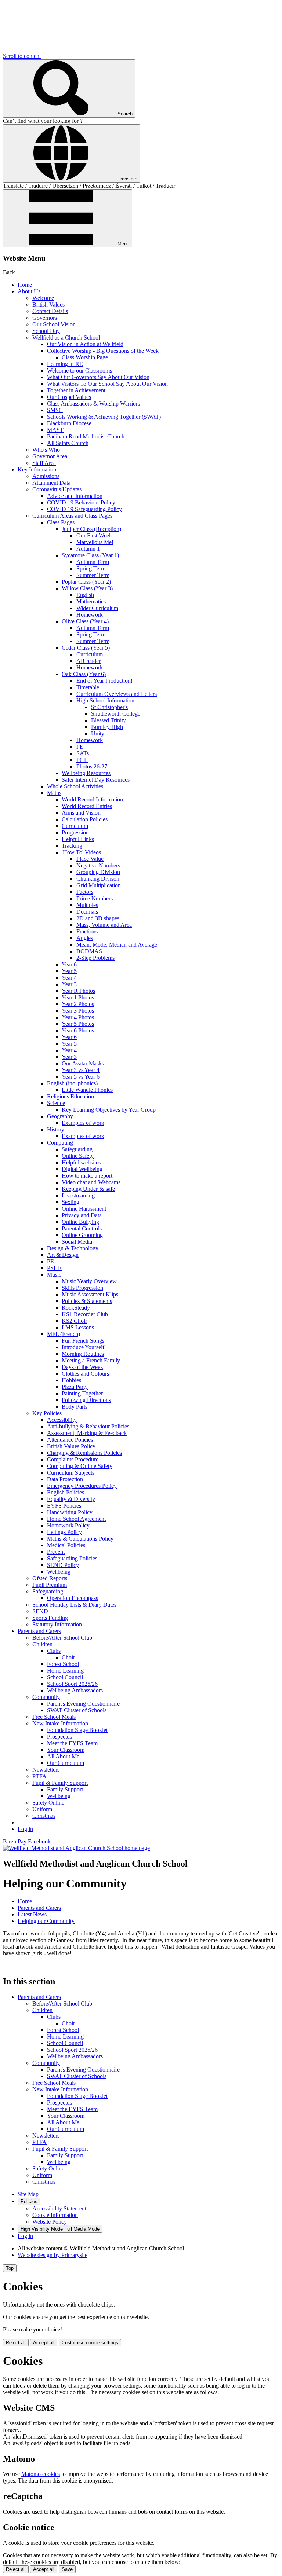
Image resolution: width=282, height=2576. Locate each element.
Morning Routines (83, 1354)
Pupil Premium (50, 1585)
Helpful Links (78, 839)
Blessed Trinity (109, 720)
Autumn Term (93, 562)
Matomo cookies (41, 2474)
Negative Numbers (98, 865)
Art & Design (63, 1255)
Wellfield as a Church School (66, 337)
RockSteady (76, 1308)
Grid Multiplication (99, 885)
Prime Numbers (95, 898)
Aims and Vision (81, 813)
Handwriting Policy (70, 1512)
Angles (85, 938)
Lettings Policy (64, 1532)
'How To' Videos (81, 852)
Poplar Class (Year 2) (86, 582)
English (85, 595)
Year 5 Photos (78, 1024)
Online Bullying (80, 1222)
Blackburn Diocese (69, 423)
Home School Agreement (76, 1519)
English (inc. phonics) (72, 1083)
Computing (60, 1143)
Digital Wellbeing (82, 1169)
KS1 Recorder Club (85, 1314)
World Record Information (92, 799)
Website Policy (50, 2222)
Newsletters (46, 1770)
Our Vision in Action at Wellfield (85, 344)
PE (80, 747)
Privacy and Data (82, 1215)
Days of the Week (82, 1367)
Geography (60, 1116)
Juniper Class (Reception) (91, 529)
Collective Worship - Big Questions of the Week (103, 351)
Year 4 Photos (78, 1017)
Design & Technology (73, 1248)
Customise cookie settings (90, 2343)
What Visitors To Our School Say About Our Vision (107, 384)
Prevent (56, 1552)
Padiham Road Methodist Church (86, 436)
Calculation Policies (85, 819)
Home (25, 285)
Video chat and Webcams (91, 1182)
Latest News (32, 1914)
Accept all (44, 2343)
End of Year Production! (104, 681)
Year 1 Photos (78, 997)
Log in (25, 1829)
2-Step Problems (95, 958)
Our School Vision (54, 324)
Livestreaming (78, 1195)
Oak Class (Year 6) (84, 674)
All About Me (63, 1756)
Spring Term (91, 568)
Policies (29, 2201)
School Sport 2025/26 (72, 1684)
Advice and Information (75, 496)
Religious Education (70, 1096)
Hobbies (71, 1380)
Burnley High (107, 727)
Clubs (54, 1651)
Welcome (43, 298)
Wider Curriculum (97, 608)
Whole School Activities (75, 786)
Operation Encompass (73, 1598)
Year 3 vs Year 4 (81, 1070)
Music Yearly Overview (89, 1281)
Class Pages (61, 522)
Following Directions (86, 1400)
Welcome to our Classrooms (79, 370)
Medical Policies (66, 1545)
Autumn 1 (88, 549)
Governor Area (50, 456)
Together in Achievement (76, 390)
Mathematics (91, 601)
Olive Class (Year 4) (85, 621)
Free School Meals (54, 1717)
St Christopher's (109, 707)
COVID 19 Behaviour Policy (81, 502)
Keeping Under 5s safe (88, 1189)
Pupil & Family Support (60, 1783)
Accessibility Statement (59, 2208)
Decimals (87, 912)
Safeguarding (77, 1149)
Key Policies (47, 1413)
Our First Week (94, 535)
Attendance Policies (70, 1440)
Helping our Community (46, 1921)
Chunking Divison (98, 879)
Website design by (53, 2255)
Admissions (46, 476)
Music (54, 1275)
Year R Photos (78, 991)
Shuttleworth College (116, 714)
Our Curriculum (66, 1763)
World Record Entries (87, 806)
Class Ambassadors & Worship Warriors (93, 403)
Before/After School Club (62, 1638)
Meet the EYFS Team (72, 1743)
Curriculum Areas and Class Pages (72, 516)
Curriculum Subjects (71, 1473)
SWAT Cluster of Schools (77, 1710)
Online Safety (78, 1156)
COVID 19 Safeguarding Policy (84, 509)
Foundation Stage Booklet (77, 1730)
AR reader (88, 661)
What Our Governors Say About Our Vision (98, 377)
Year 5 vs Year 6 (81, 1077)
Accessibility (62, 1420)
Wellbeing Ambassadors (75, 1690)
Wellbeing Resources (86, 773)
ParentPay (15, 1841)
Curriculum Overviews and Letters (117, 694)
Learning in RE (65, 364)
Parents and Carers (39, 1631)
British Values (48, 304)
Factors (85, 892)
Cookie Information (55, 2215)
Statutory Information (57, 1624)
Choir (68, 1657)
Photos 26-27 (92, 766)
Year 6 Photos (78, 1030)
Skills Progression (82, 1288)
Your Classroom (66, 1750)
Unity (98, 733)
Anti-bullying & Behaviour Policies (88, 1426)
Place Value (90, 859)
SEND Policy (63, 1565)
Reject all (16, 2343)
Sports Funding (50, 1618)
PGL (82, 760)
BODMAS (89, 951)
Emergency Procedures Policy (82, 1486)
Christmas (44, 1816)
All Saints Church (68, 443)
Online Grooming (82, 1235)
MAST (55, 430)
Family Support (65, 1789)
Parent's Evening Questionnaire (83, 1704)
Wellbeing (59, 1572)
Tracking (72, 846)
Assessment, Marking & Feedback (87, 1433)
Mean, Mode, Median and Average (117, 945)
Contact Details (50, 311)
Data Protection (65, 1479)
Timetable (88, 687)
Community (46, 1697)
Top (10, 2268)
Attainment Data (51, 483)
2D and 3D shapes (98, 918)
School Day (46, 331)
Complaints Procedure (73, 1459)
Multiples (87, 905)
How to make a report (87, 1176)
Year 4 (69, 978)
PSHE (54, 1268)
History (56, 1129)
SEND (40, 1611)
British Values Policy (71, 1446)
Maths (54, 793)
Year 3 (69, 984)
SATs (83, 753)
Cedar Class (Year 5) (86, 648)
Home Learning (65, 1671)
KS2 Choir (74, 1321)
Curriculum (90, 654)
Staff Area (44, 463)
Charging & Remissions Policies (84, 1453)
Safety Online (48, 1803)
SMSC (55, 410)
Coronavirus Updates (57, 489)
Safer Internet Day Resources (96, 780)
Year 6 (69, 964)
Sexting (70, 1202)
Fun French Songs (83, 1341)
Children (42, 1644)
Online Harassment (84, 1209)
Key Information (37, 469)
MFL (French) (64, 1334)
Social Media (77, 1242)
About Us (29, 291)
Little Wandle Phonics (87, 1090)
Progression (75, 832)
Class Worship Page (85, 357)
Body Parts (75, 1407)
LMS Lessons (78, 1327)
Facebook (39, 1841)
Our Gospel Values (69, 397)
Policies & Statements (87, 1301)
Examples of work (83, 1123)
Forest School (63, 1664)
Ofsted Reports (50, 1578)
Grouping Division (98, 872)
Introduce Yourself (83, 1347)
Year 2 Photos (78, 1004)
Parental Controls (82, 1228)
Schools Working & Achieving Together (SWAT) (104, 417)
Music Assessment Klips (90, 1294)
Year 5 (69, 971)
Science (56, 1103)
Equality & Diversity (71, 1499)
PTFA (39, 1776)
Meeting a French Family (91, 1360)
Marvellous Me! (95, 542)
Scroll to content (22, 56)
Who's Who (46, 450)
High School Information (105, 700)
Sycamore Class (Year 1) (90, 555)
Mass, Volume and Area (104, 925)
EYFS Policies (64, 1506)
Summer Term (93, 575)
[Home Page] (76, 1848)
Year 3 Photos (78, 1011)
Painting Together (82, 1393)
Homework (90, 615)
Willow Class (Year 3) (87, 588)
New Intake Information (60, 1723)
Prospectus (59, 1737)
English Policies (66, 1492)
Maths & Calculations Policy (80, 1539)
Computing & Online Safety (80, 1466)
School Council (65, 1677)
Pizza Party (75, 1387)
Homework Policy (68, 1525)
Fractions (87, 931)
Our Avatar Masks (83, 1063)
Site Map (28, 2194)
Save (67, 2569)
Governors (45, 318)
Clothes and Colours (85, 1374)
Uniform (42, 1809)
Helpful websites (81, 1162)
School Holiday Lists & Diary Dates (74, 1605)
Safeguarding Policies (72, 1558)
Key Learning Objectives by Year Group (109, 1110)
